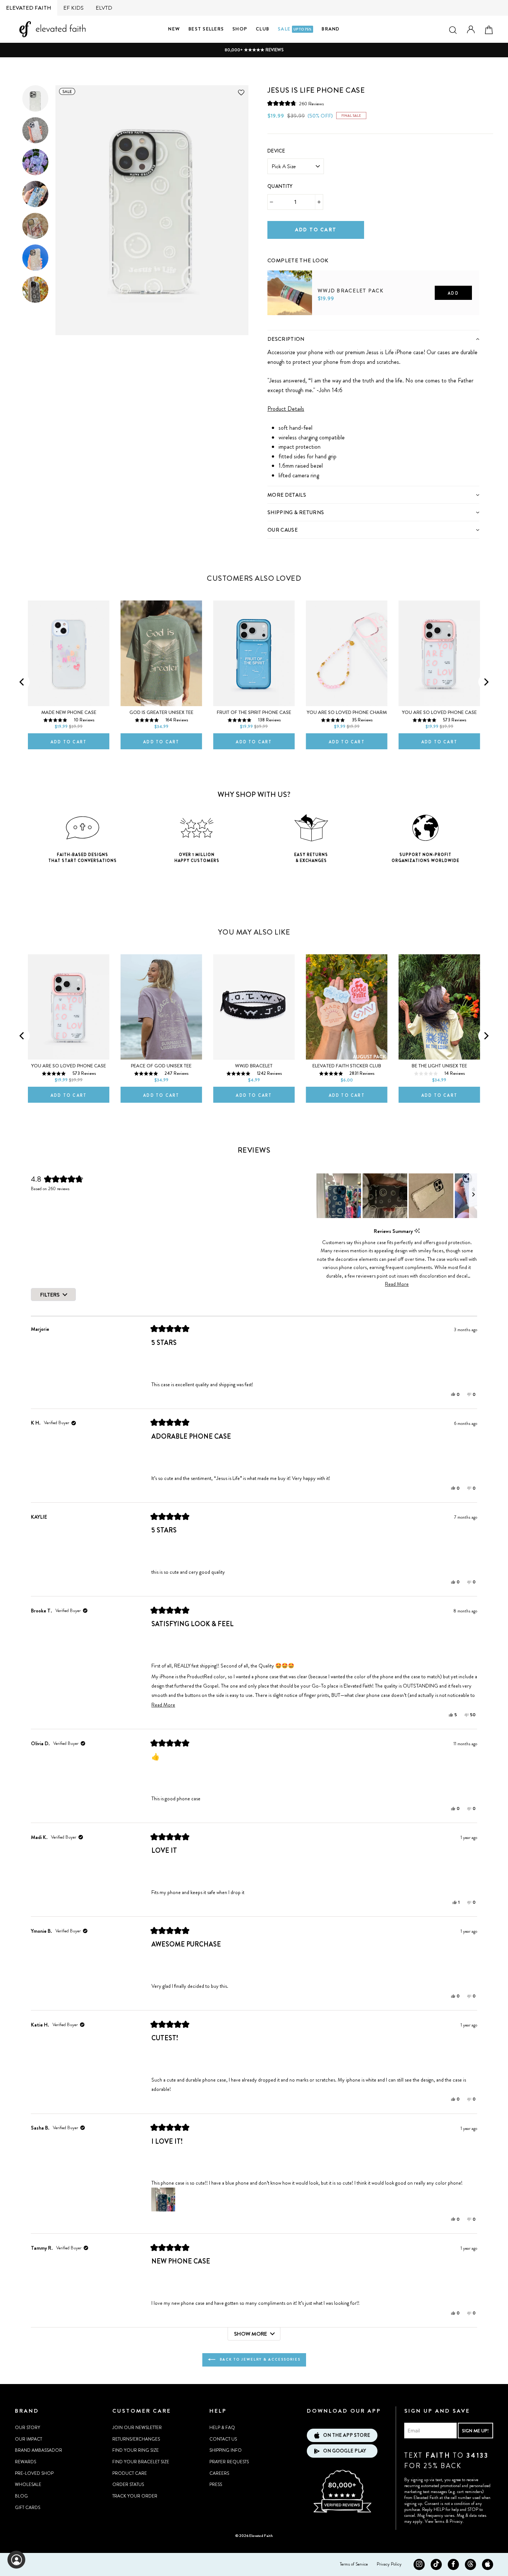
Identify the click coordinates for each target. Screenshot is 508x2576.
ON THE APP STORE (347, 2435)
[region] (397, 1196)
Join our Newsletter (137, 2428)
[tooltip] (417, 1231)
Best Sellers (206, 29)
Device (276, 151)
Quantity (280, 186)
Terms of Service (354, 2564)
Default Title (283, 327)
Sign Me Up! (475, 2431)
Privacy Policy (389, 2564)
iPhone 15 (421, 595)
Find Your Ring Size (136, 2450)
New (174, 29)
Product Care (130, 2473)
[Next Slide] (473, 1196)
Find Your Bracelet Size (141, 2462)
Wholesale (28, 2484)
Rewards (25, 2462)
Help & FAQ (222, 2428)
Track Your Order (135, 2496)
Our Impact (28, 2439)
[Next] (486, 682)
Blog (21, 2496)
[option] (254, 50)
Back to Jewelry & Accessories (259, 2359)
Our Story (28, 2428)
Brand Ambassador (38, 2450)
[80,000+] (342, 2512)
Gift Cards (28, 2508)
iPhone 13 (75, 948)
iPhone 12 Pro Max (48, 948)
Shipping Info (226, 2450)
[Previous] (22, 682)
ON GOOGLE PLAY (345, 2451)
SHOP (240, 29)
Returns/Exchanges (136, 2439)
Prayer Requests (229, 2462)
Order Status (128, 2484)
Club (263, 29)
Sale (295, 29)
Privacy (456, 2521)
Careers (219, 2473)
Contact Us (223, 2439)
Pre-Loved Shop (34, 2473)
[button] (296, 104)
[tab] (373, 339)
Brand (331, 29)
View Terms (435, 2521)
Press (216, 2484)
